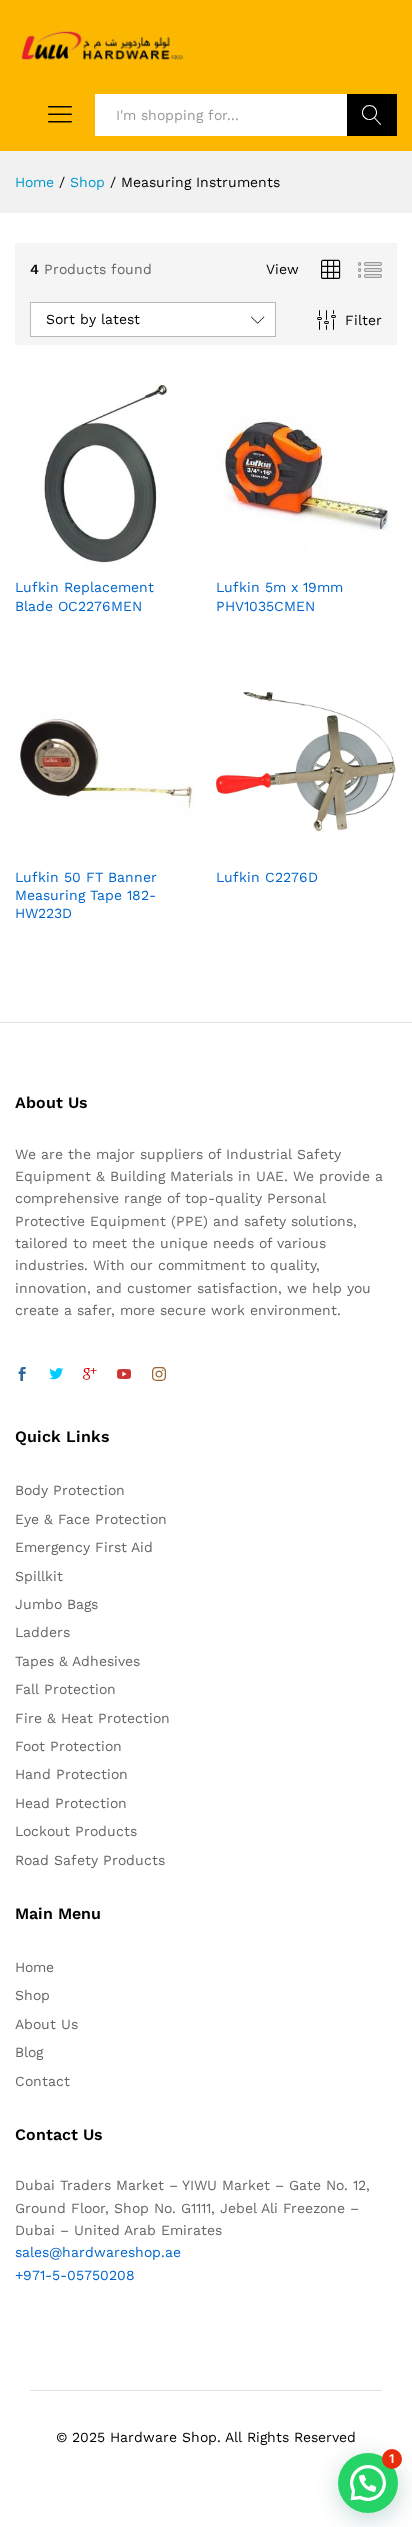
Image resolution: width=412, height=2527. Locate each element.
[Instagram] (159, 1375)
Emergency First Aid (84, 1547)
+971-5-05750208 (75, 2275)
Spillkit (39, 1576)
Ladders (42, 1632)
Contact (42, 2081)
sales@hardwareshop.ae (98, 2252)
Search (372, 115)
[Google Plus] (90, 1375)
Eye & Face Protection (91, 1519)
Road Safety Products (90, 1860)
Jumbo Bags (56, 1604)
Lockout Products (76, 1831)
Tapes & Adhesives (77, 1661)
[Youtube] (124, 1375)
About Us (46, 2024)
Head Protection (71, 1803)
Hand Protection (71, 1774)
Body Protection (70, 1490)
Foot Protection (68, 1746)
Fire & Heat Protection (92, 1718)
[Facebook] (22, 1375)
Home (34, 1967)
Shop (32, 1995)
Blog (29, 2052)
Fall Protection (65, 1689)
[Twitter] (56, 1375)
